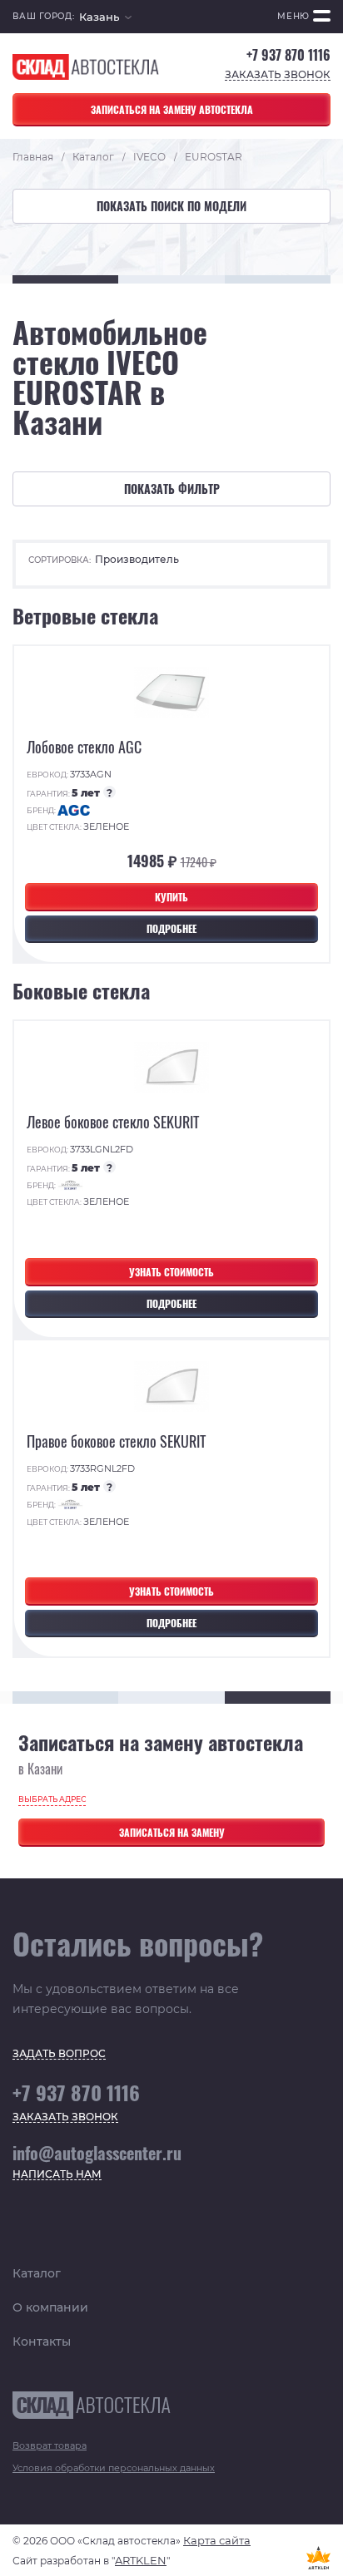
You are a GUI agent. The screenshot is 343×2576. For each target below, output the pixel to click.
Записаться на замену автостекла (172, 109)
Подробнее (171, 928)
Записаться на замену (172, 1832)
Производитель (137, 559)
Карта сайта (217, 2540)
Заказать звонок (278, 75)
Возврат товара (50, 2445)
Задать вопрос (59, 2054)
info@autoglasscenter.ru (97, 2153)
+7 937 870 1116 (288, 55)
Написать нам (57, 2175)
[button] (105, 17)
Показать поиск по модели (171, 206)
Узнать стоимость (171, 1272)
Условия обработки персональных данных (114, 2468)
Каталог (37, 2273)
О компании (50, 2307)
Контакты (42, 2342)
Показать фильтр (172, 489)
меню (293, 16)
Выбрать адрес (52, 1799)
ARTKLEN (141, 2560)
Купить (171, 897)
